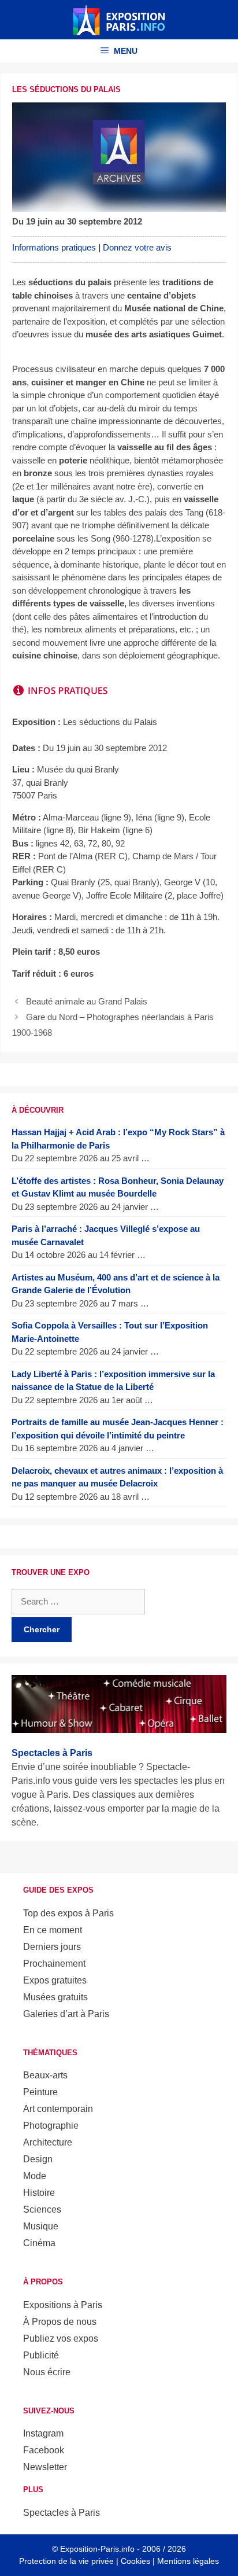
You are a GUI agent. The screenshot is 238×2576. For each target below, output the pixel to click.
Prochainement (54, 1964)
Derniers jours (52, 1947)
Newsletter (45, 2467)
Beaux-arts (45, 2075)
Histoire (39, 2193)
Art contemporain (58, 2109)
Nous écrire (47, 2372)
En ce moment (53, 1930)
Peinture (40, 2092)
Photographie (51, 2126)
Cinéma (39, 2243)
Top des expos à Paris (68, 1913)
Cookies (135, 2561)
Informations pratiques (54, 247)
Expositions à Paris (63, 2305)
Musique (41, 2226)
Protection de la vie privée (66, 2561)
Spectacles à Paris (62, 2513)
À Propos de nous (60, 2322)
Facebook (44, 2450)
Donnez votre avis (137, 247)
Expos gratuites (55, 1980)
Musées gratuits (55, 1997)
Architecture (48, 2142)
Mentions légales (188, 2561)
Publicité (41, 2355)
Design (38, 2159)
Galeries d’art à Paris (66, 2014)
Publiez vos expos (61, 2338)
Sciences (42, 2209)
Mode (35, 2176)
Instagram (43, 2433)
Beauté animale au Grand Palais (87, 1001)
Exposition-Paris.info (97, 2549)
